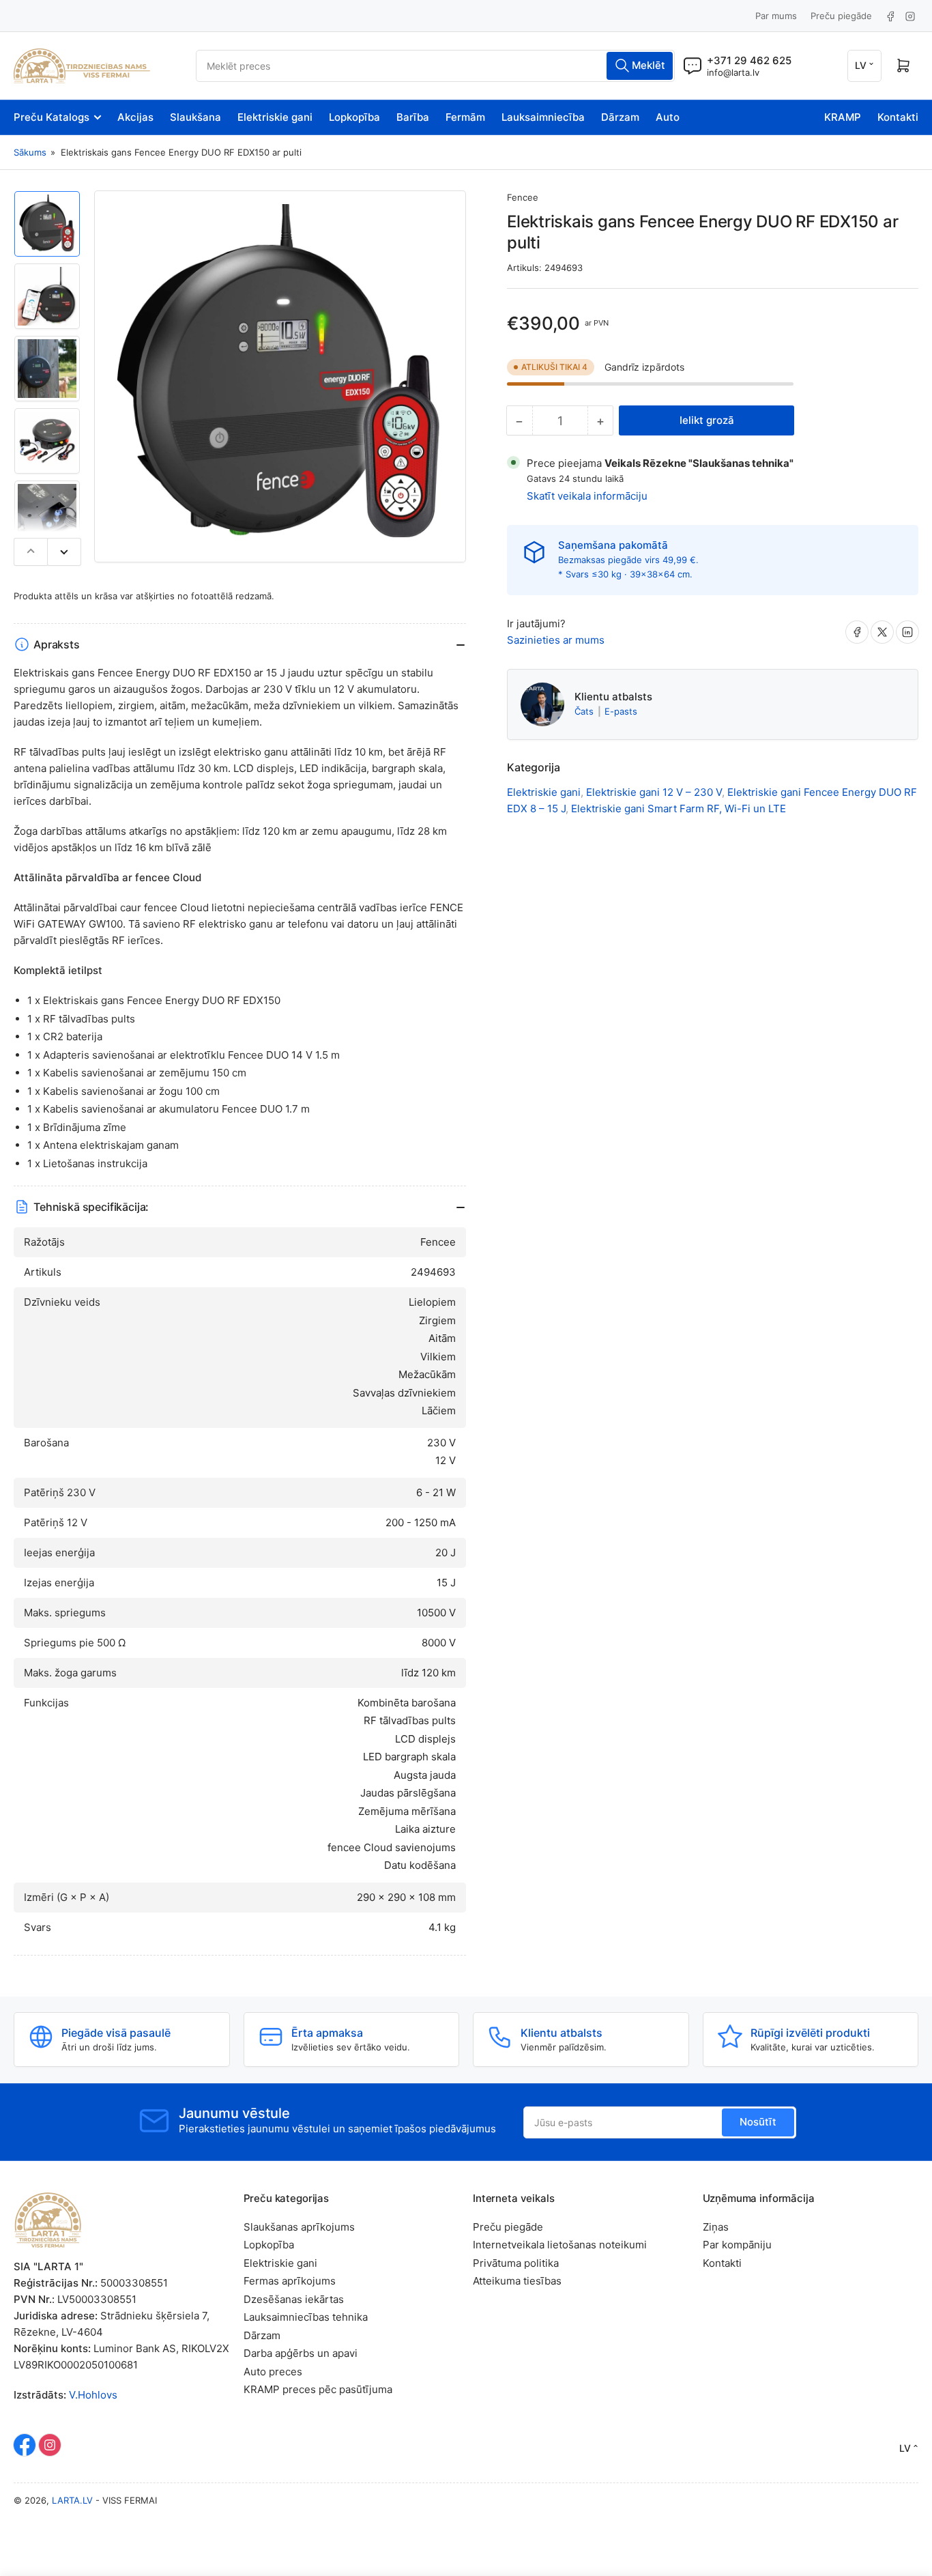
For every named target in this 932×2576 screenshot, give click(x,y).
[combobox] (435, 66)
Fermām (465, 117)
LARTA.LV (72, 2500)
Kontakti (898, 117)
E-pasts (621, 711)
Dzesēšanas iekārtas (294, 2299)
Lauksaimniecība (543, 117)
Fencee (523, 197)
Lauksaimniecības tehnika (306, 2317)
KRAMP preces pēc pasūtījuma (318, 2389)
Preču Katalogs (52, 117)
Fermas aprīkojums (290, 2281)
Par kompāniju (737, 2245)
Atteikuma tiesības (517, 2281)
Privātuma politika (516, 2263)
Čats (585, 711)
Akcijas (135, 117)
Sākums (30, 152)
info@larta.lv (733, 72)
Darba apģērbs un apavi (301, 2353)
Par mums (776, 16)
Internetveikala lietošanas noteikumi (560, 2245)
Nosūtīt (758, 2122)
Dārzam (620, 117)
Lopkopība (354, 117)
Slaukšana (195, 117)
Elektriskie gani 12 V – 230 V (654, 792)
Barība (413, 117)
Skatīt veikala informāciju (587, 496)
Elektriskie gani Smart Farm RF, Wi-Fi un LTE (679, 808)
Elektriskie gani (275, 117)
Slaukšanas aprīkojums (299, 2227)
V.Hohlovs (93, 2395)
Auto (668, 117)
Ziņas (716, 2227)
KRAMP (843, 117)
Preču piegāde (841, 16)
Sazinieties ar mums (556, 640)
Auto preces (273, 2372)
